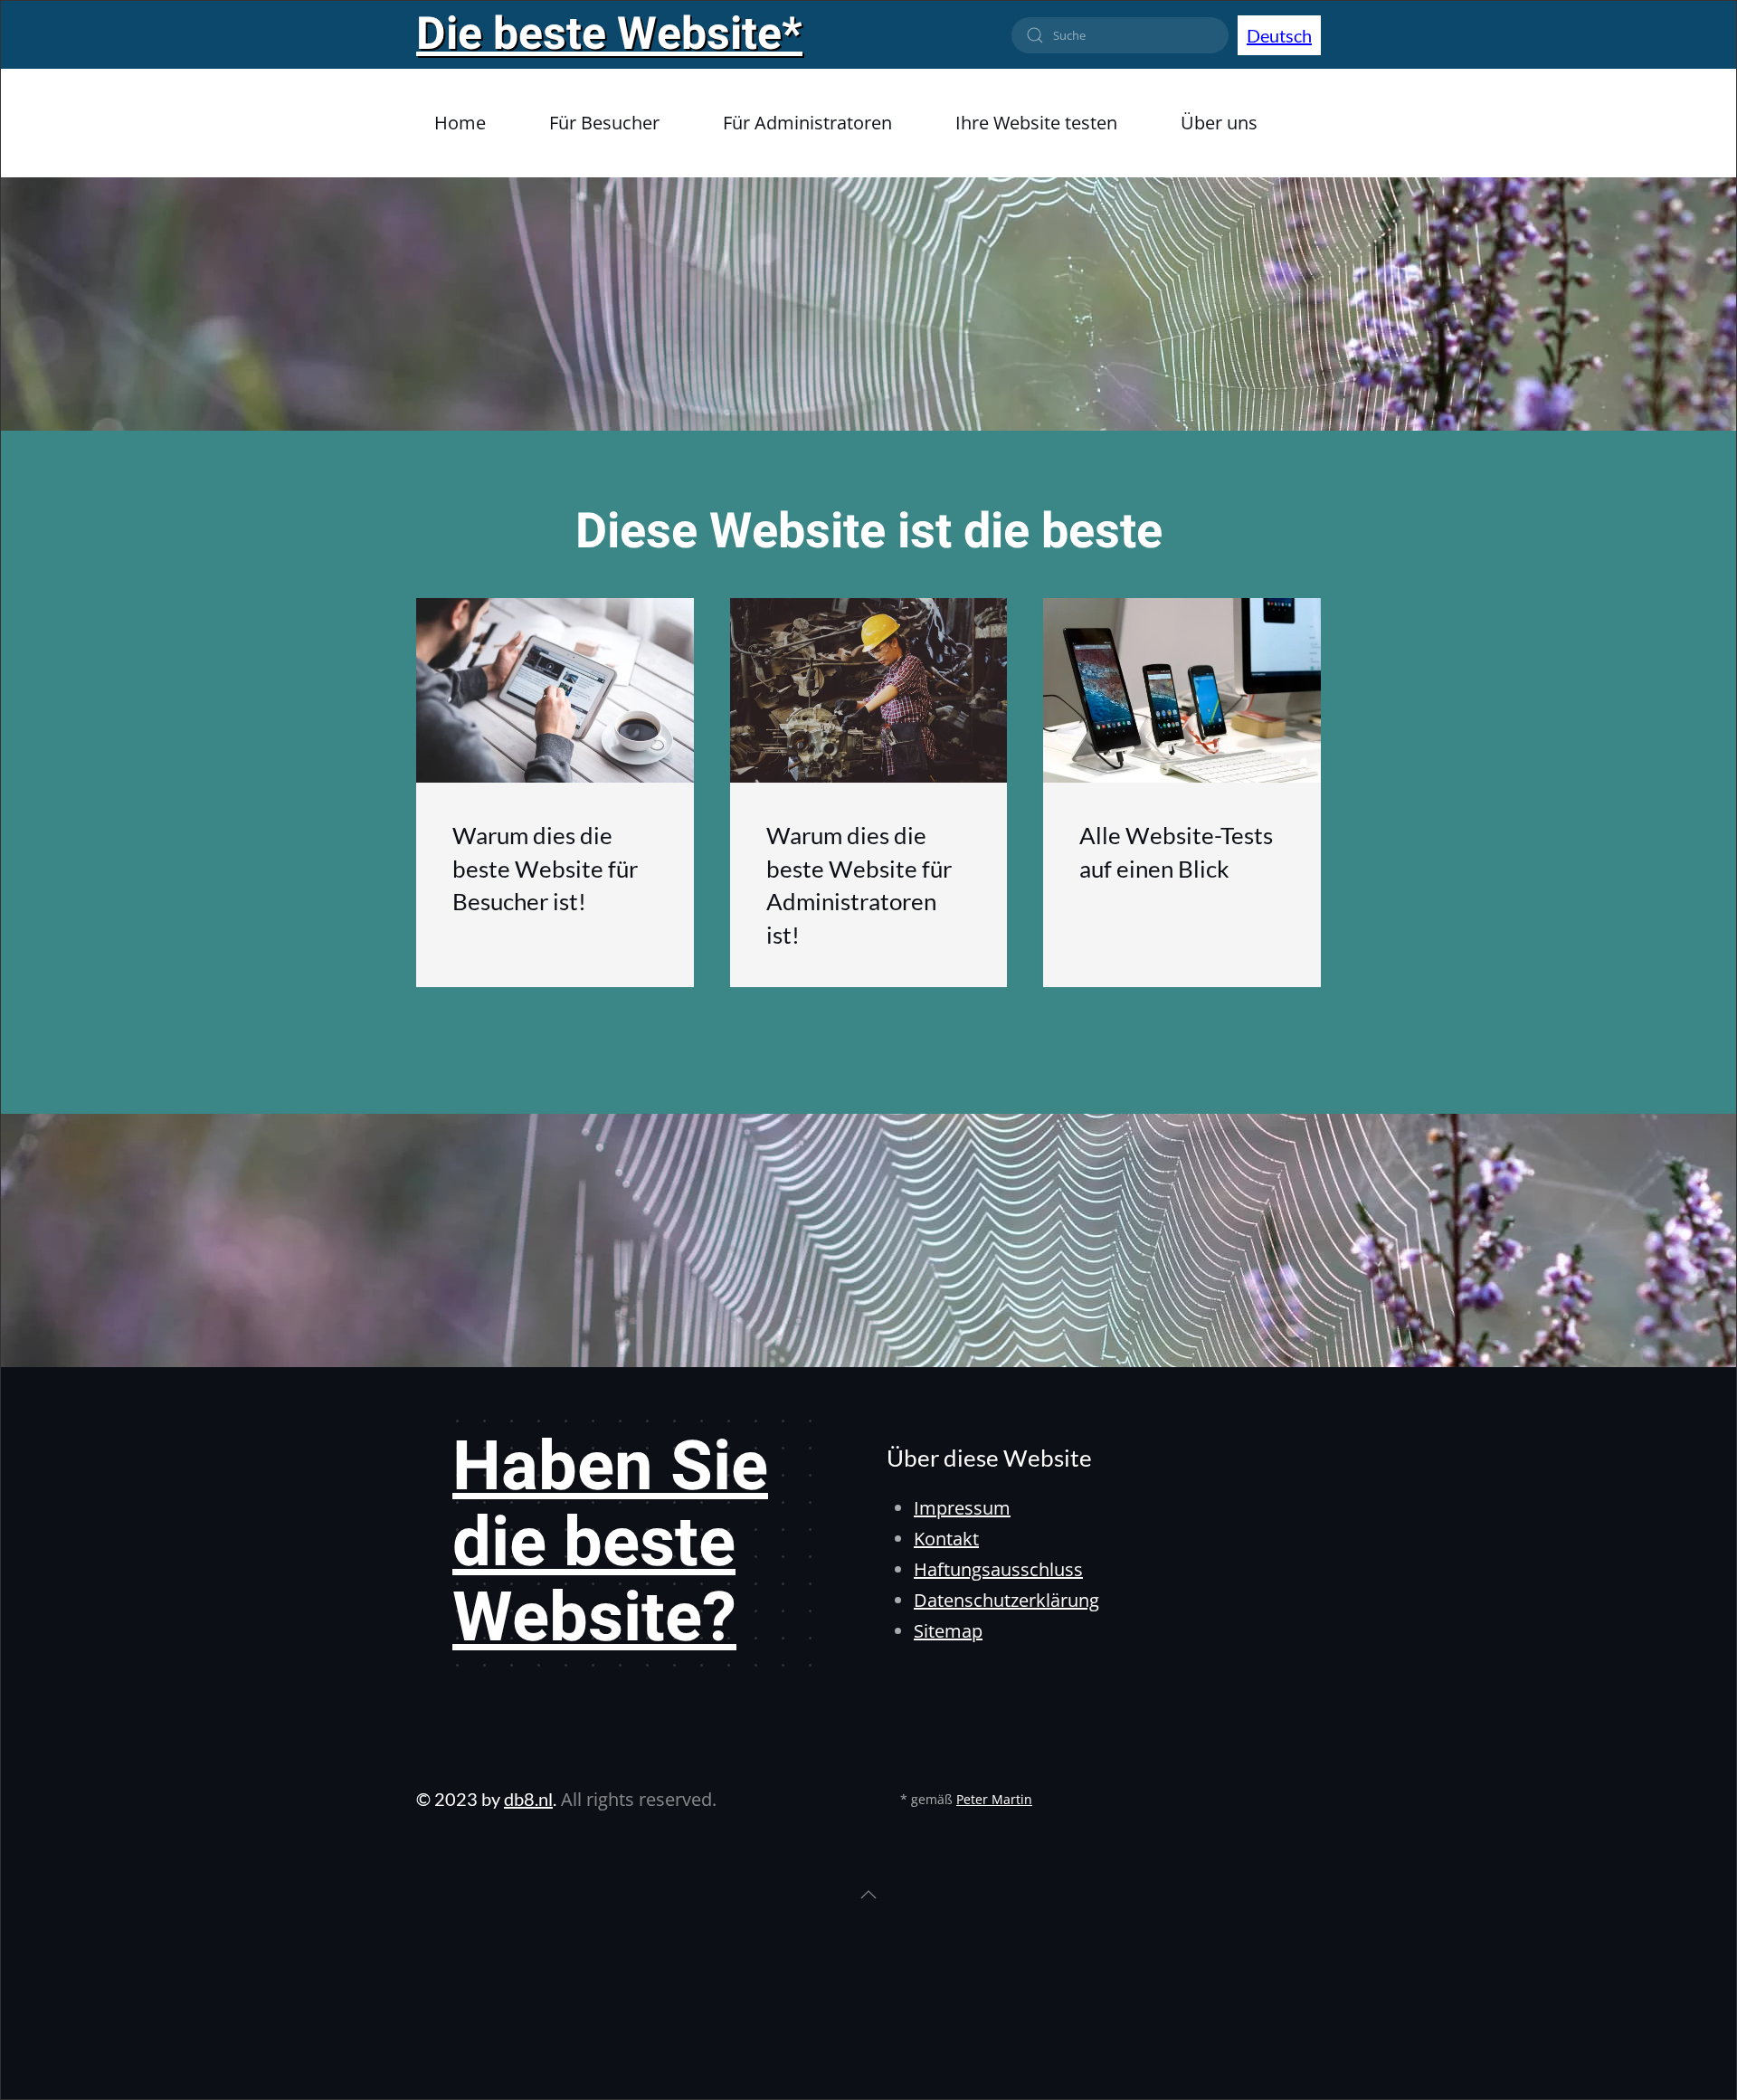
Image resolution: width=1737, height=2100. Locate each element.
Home (460, 123)
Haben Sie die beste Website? (610, 1543)
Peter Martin (994, 1799)
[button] (868, 1895)
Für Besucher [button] (604, 123)
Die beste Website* (609, 35)
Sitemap (948, 1631)
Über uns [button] (1219, 123)
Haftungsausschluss (998, 1569)
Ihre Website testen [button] (1036, 123)
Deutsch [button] (1279, 35)
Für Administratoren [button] (807, 123)
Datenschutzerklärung (1006, 1600)
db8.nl (528, 1799)
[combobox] (1120, 35)
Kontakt (946, 1539)
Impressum (962, 1508)
